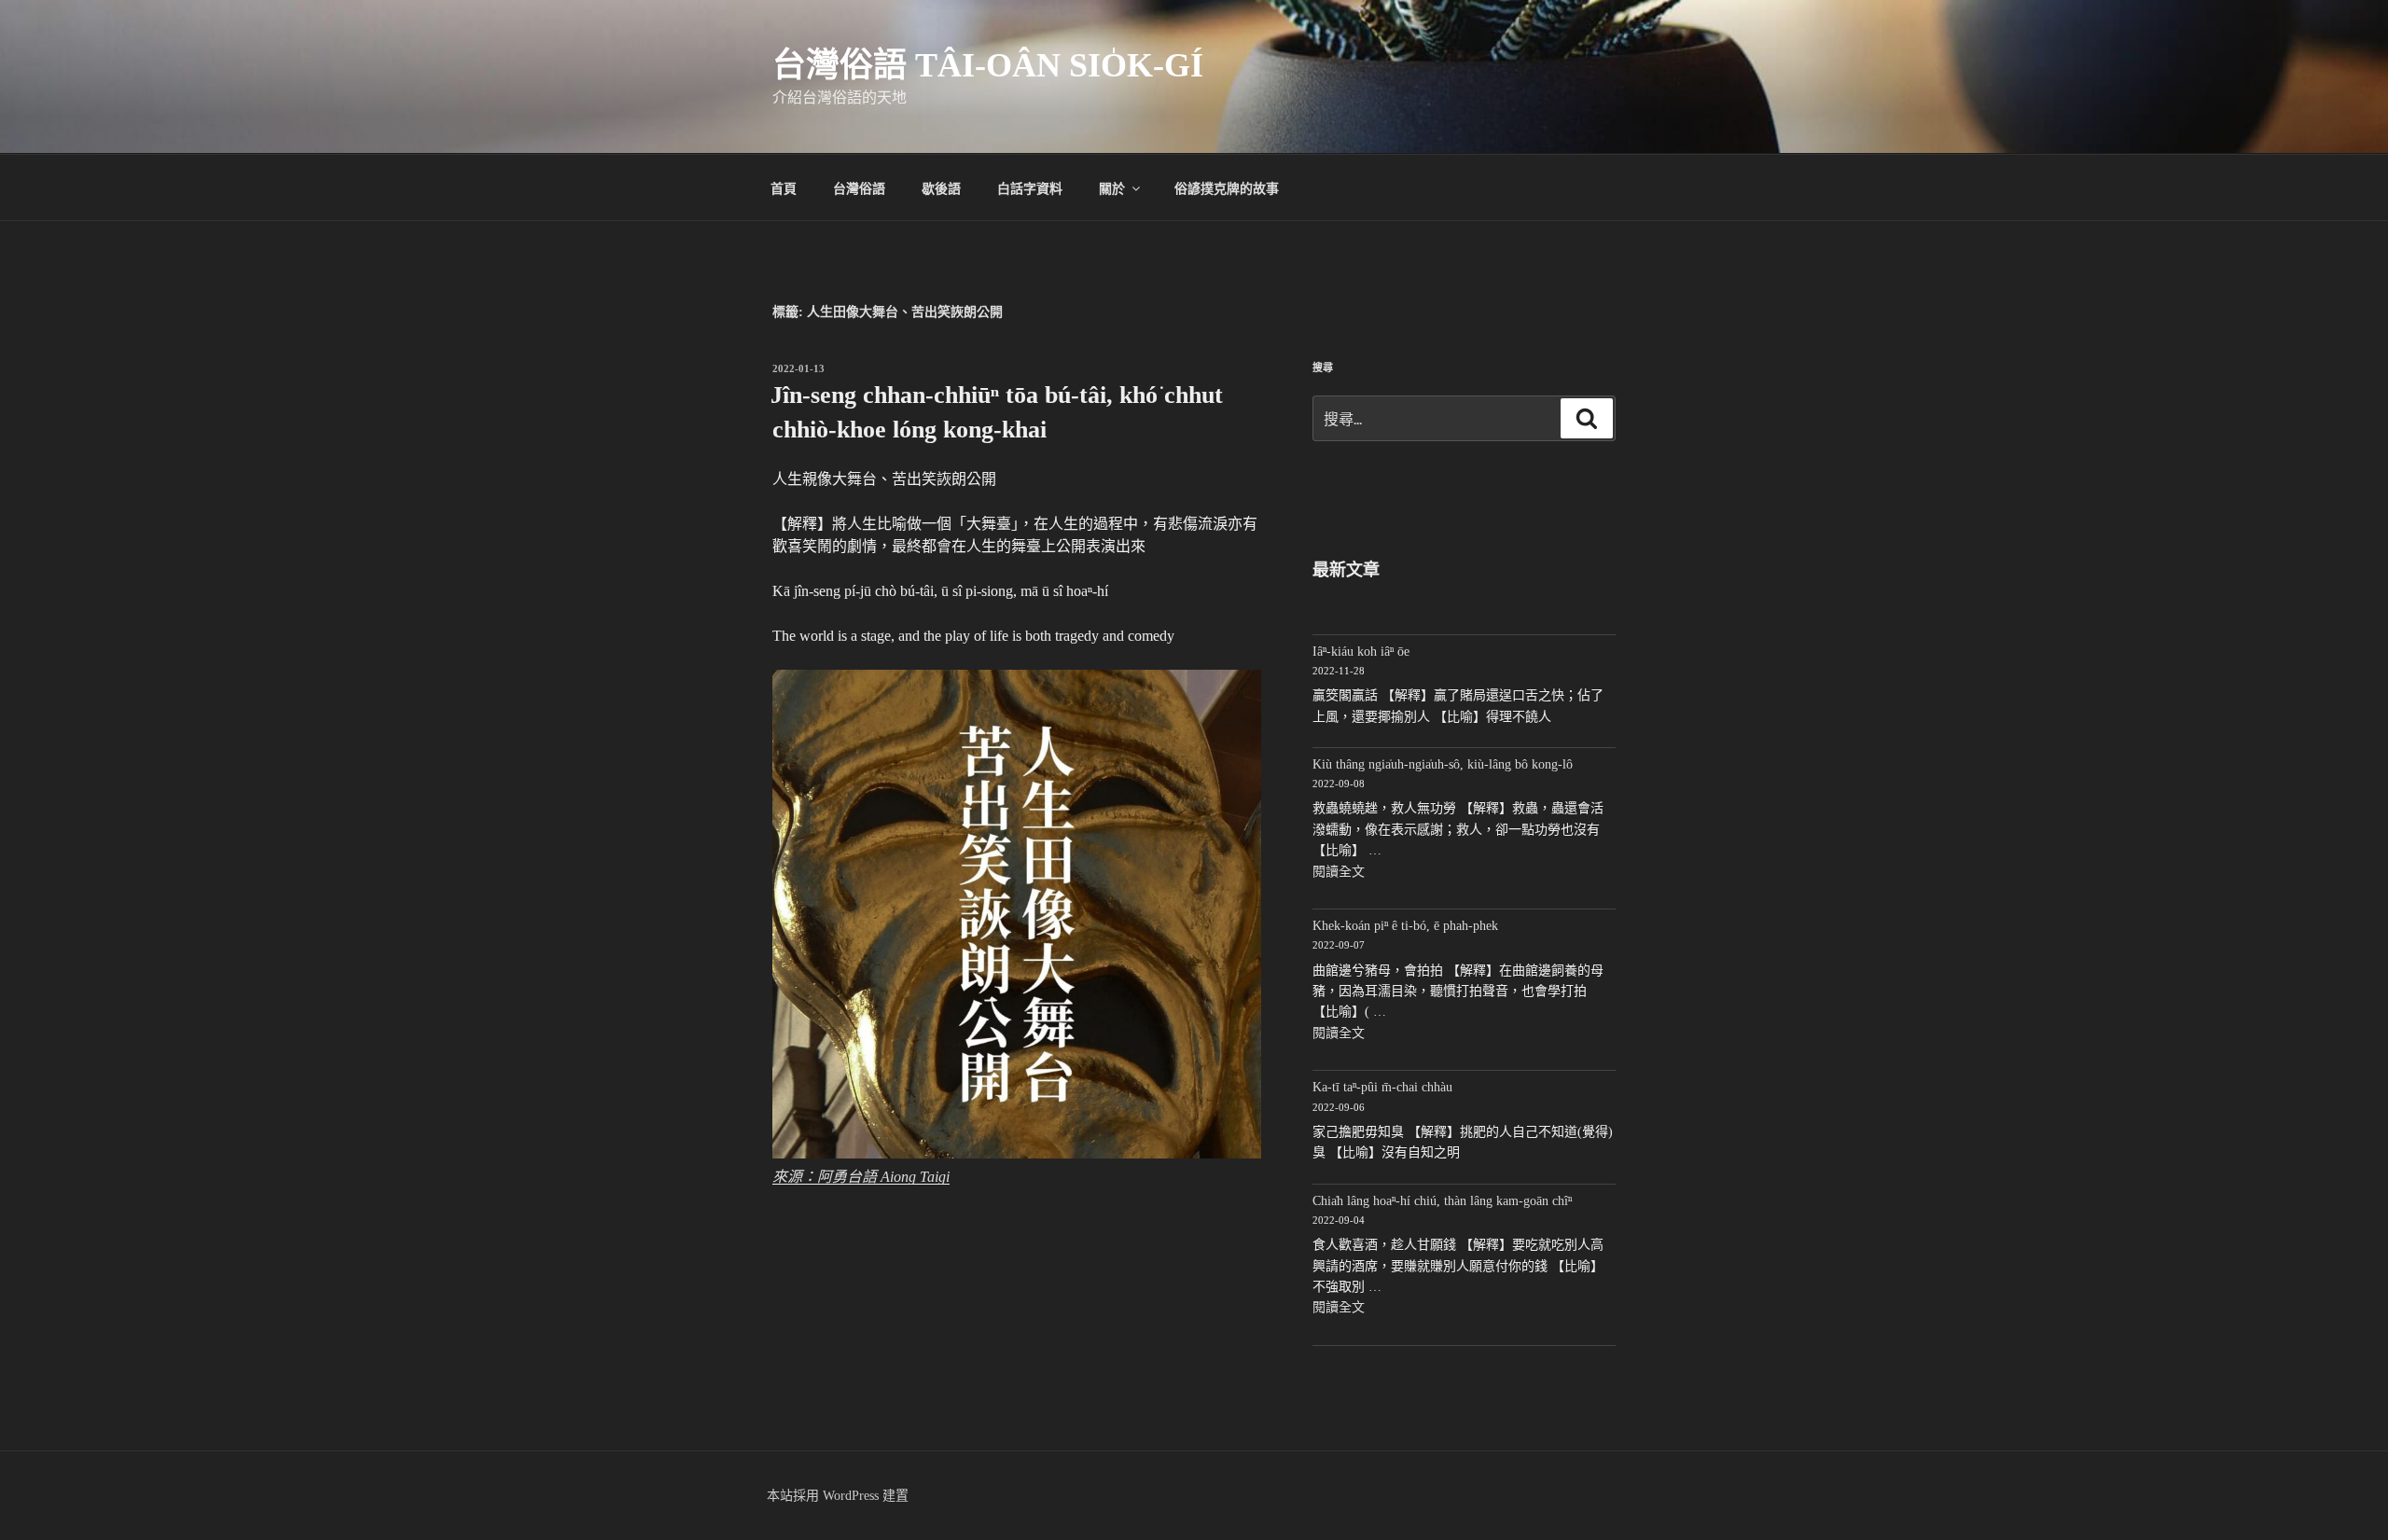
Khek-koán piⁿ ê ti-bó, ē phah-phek (1405, 926)
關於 (1112, 187)
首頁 (784, 187)
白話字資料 (1030, 187)
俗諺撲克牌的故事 (1227, 187)
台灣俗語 (859, 187)
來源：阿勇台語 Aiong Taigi (861, 1177)
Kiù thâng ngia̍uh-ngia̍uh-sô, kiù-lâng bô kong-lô (1443, 764)
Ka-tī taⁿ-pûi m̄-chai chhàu (1382, 1087)
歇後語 (941, 187)
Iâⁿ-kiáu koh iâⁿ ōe (1361, 652)
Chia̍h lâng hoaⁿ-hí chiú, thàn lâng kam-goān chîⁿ (1442, 1201)
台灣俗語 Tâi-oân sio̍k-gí (988, 65)
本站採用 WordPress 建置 (838, 1496)
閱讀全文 (1339, 872)
